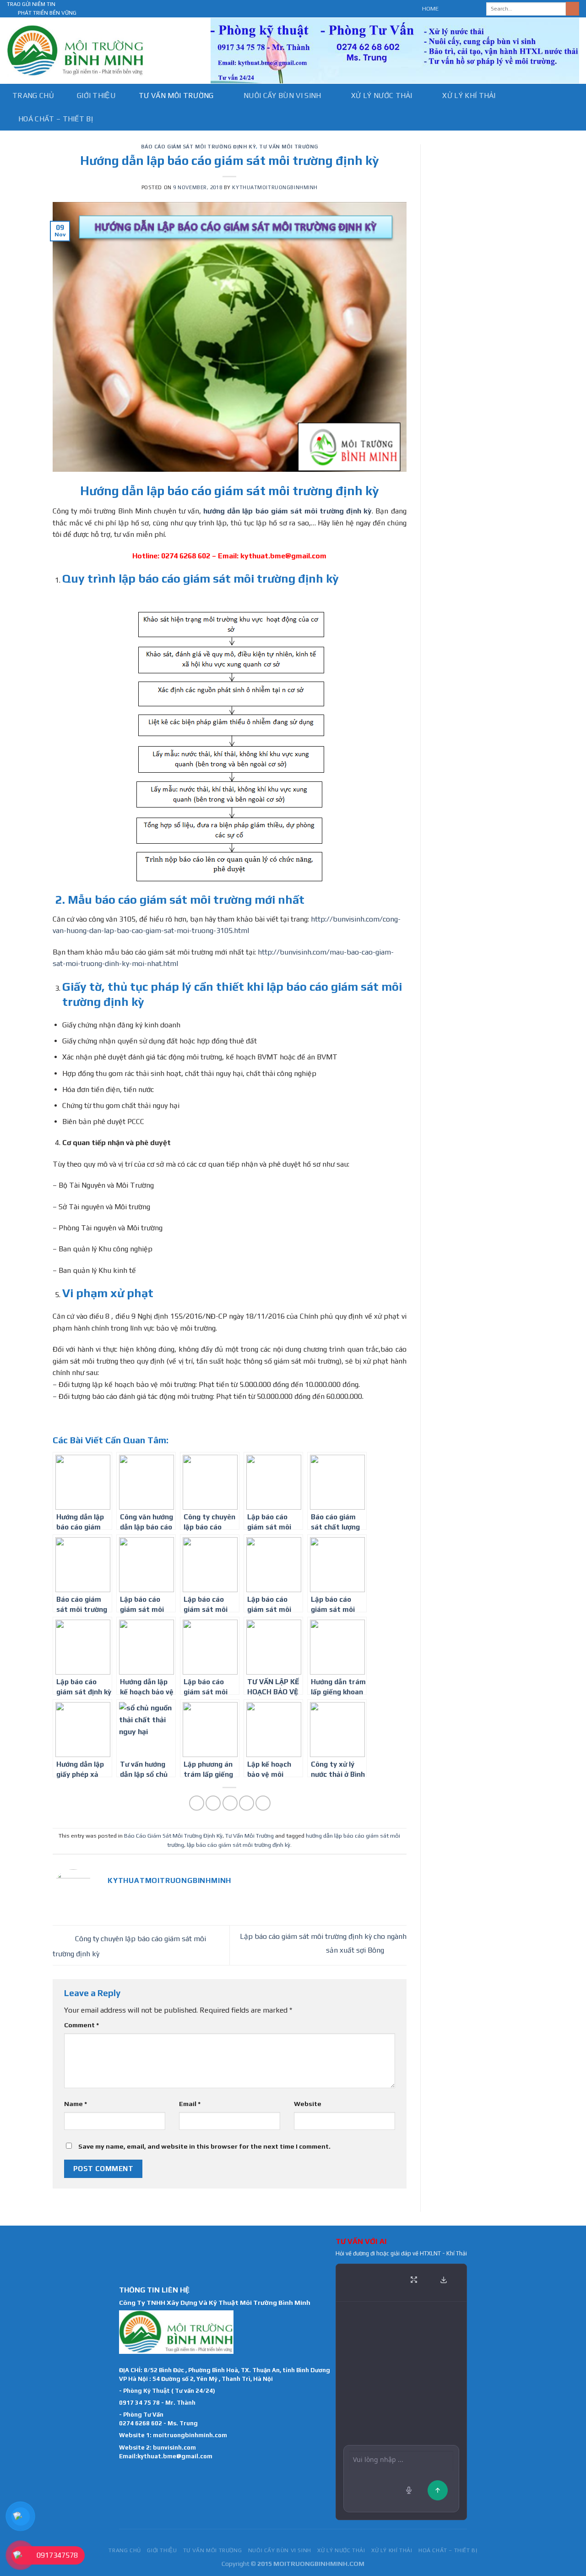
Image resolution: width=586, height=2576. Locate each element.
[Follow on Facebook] (448, 9)
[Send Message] (438, 2490)
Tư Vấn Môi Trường (176, 96)
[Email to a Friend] (230, 1803)
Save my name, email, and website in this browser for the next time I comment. (204, 2146)
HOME (430, 8)
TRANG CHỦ (33, 96)
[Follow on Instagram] (457, 9)
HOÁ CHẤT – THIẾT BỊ (56, 119)
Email (190, 2104)
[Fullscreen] (414, 2280)
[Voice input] (409, 2490)
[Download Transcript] (444, 2280)
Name (76, 2104)
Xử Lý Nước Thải (382, 96)
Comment (81, 2025)
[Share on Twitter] (213, 1803)
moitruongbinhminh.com (190, 2435)
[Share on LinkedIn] (263, 1803)
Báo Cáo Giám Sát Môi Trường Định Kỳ (199, 147)
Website (308, 2104)
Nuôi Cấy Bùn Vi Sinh (282, 96)
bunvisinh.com (174, 2448)
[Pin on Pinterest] (247, 1803)
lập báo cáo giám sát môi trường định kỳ (239, 1845)
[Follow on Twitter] (466, 9)
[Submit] (572, 9)
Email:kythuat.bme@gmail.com (166, 2456)
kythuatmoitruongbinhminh (275, 187)
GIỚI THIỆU (96, 96)
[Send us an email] (474, 9)
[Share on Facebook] (197, 1803)
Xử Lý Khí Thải (469, 96)
